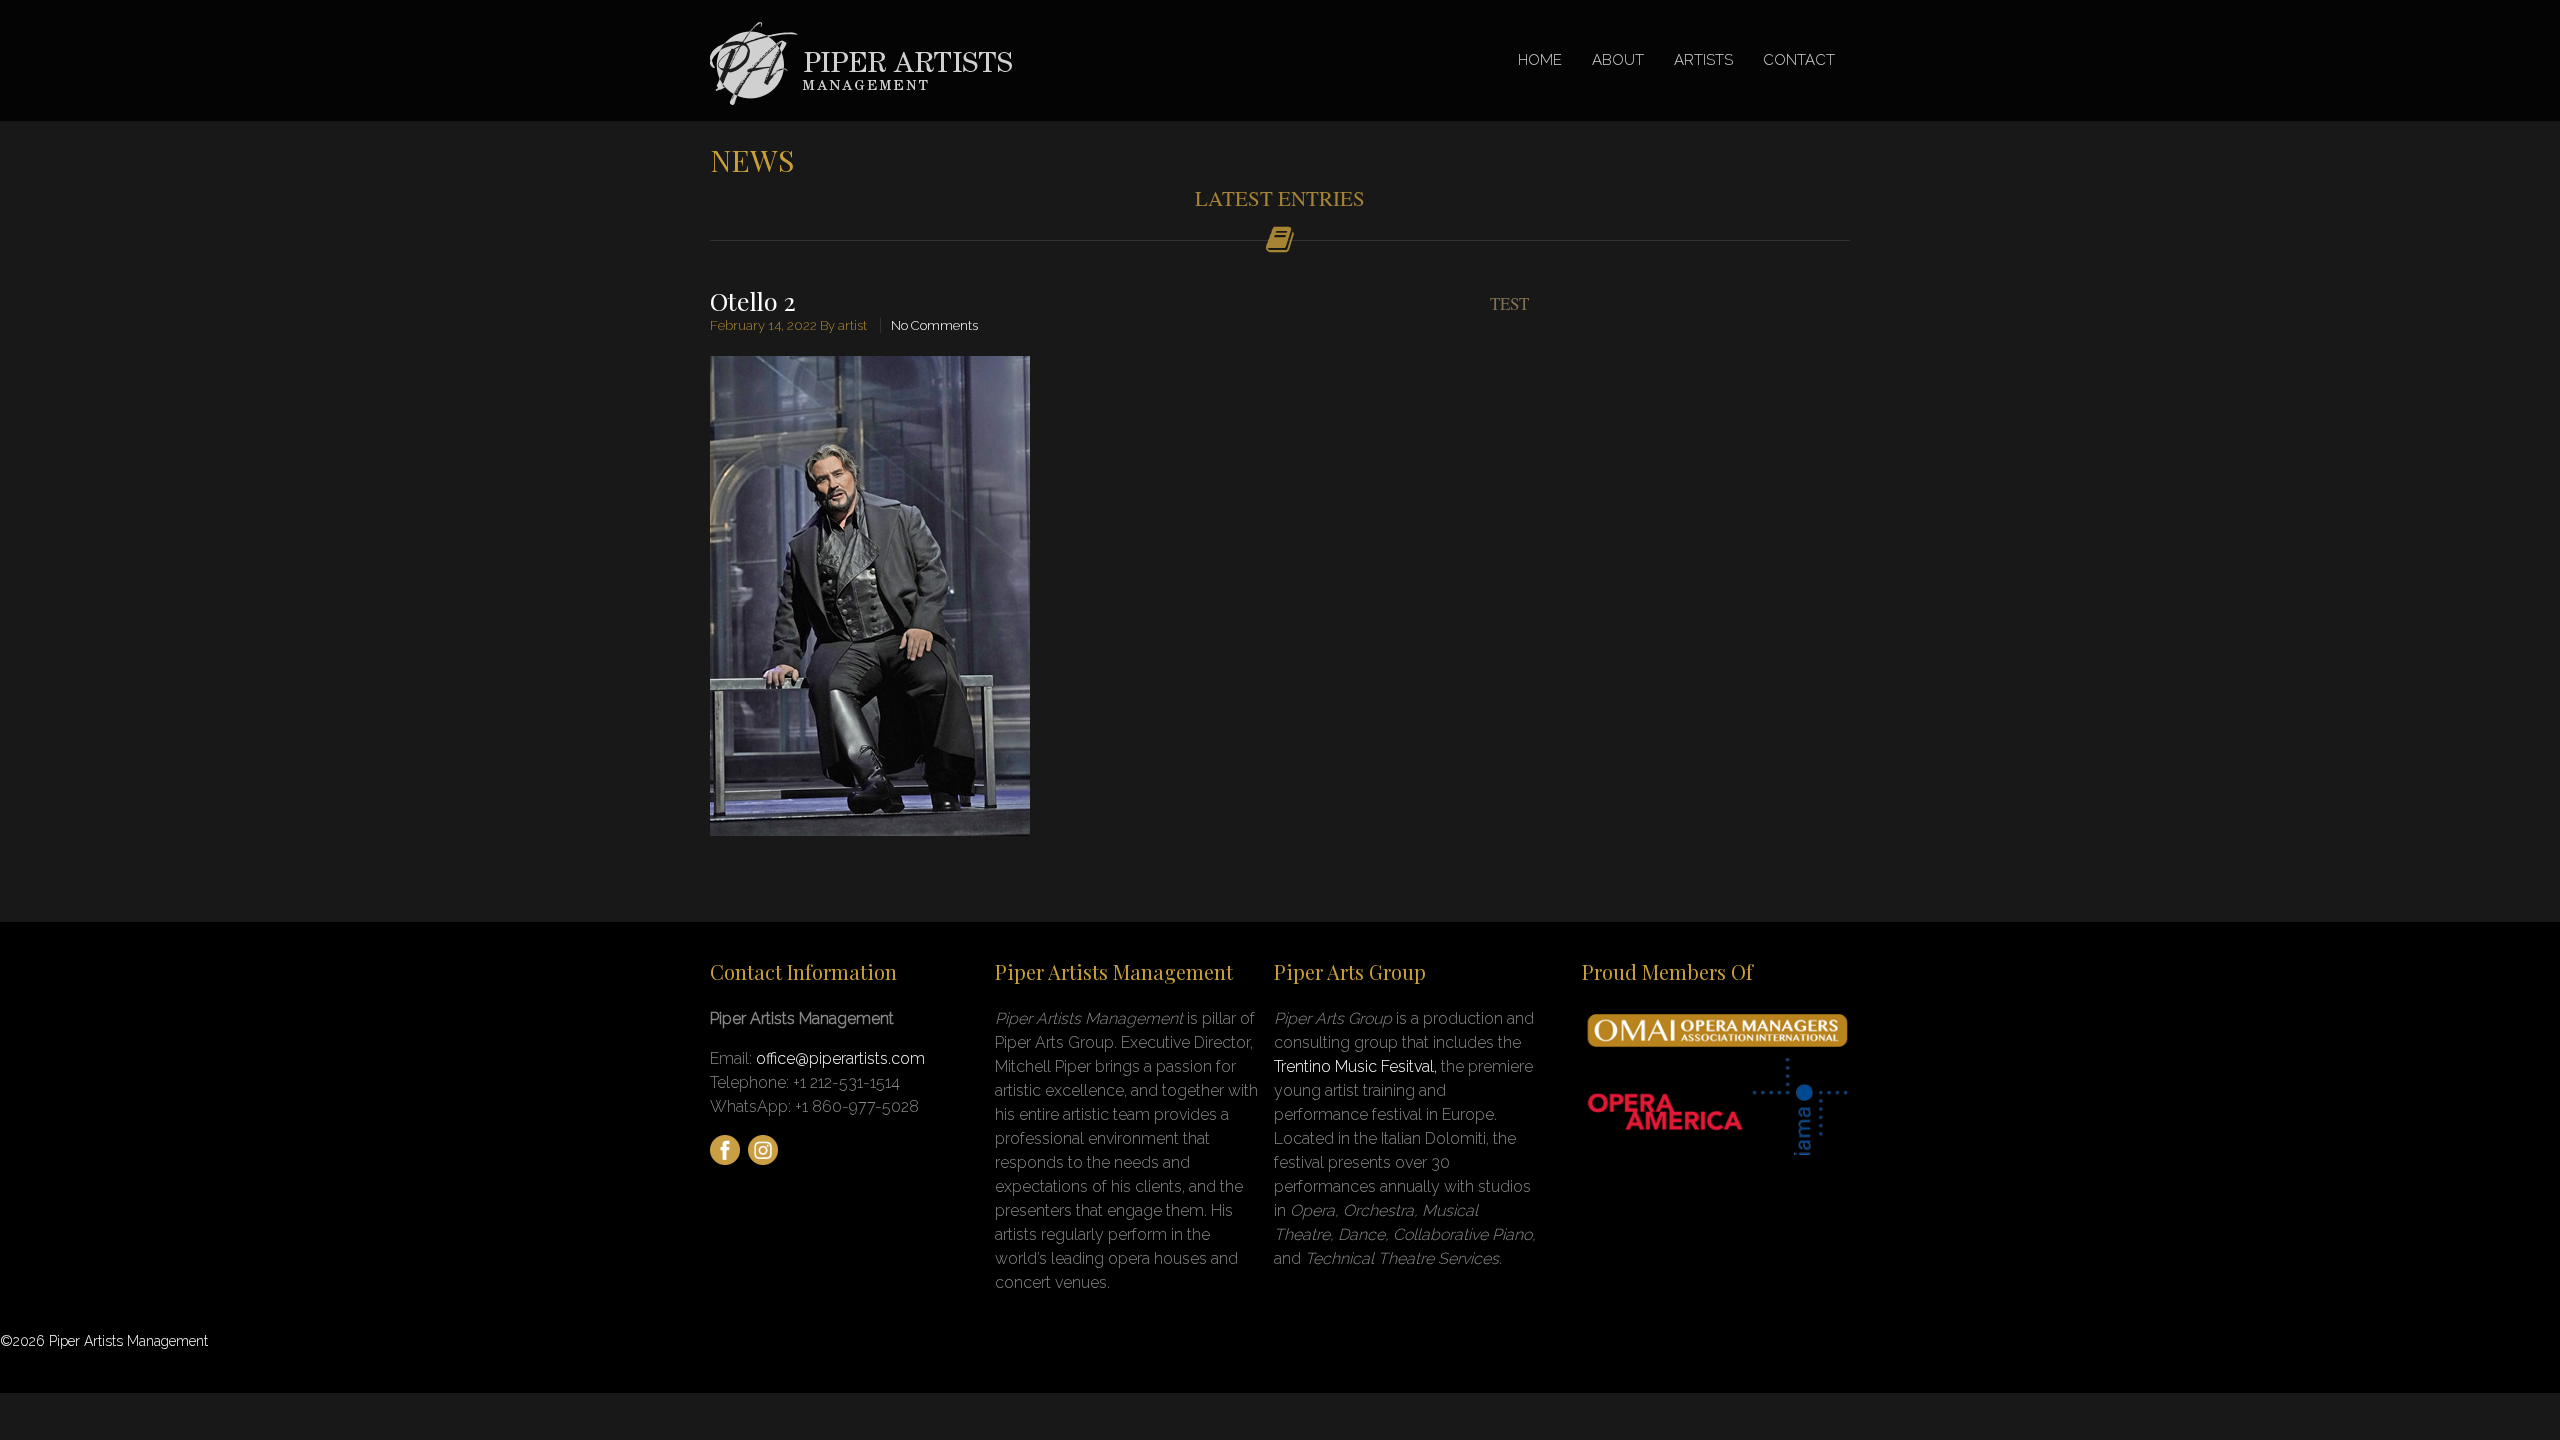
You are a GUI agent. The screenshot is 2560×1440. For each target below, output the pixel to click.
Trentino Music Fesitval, (1357, 1066)
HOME (1540, 60)
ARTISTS (1703, 60)
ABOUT (1618, 60)
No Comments (934, 325)
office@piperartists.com (840, 1058)
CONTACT (1799, 60)
